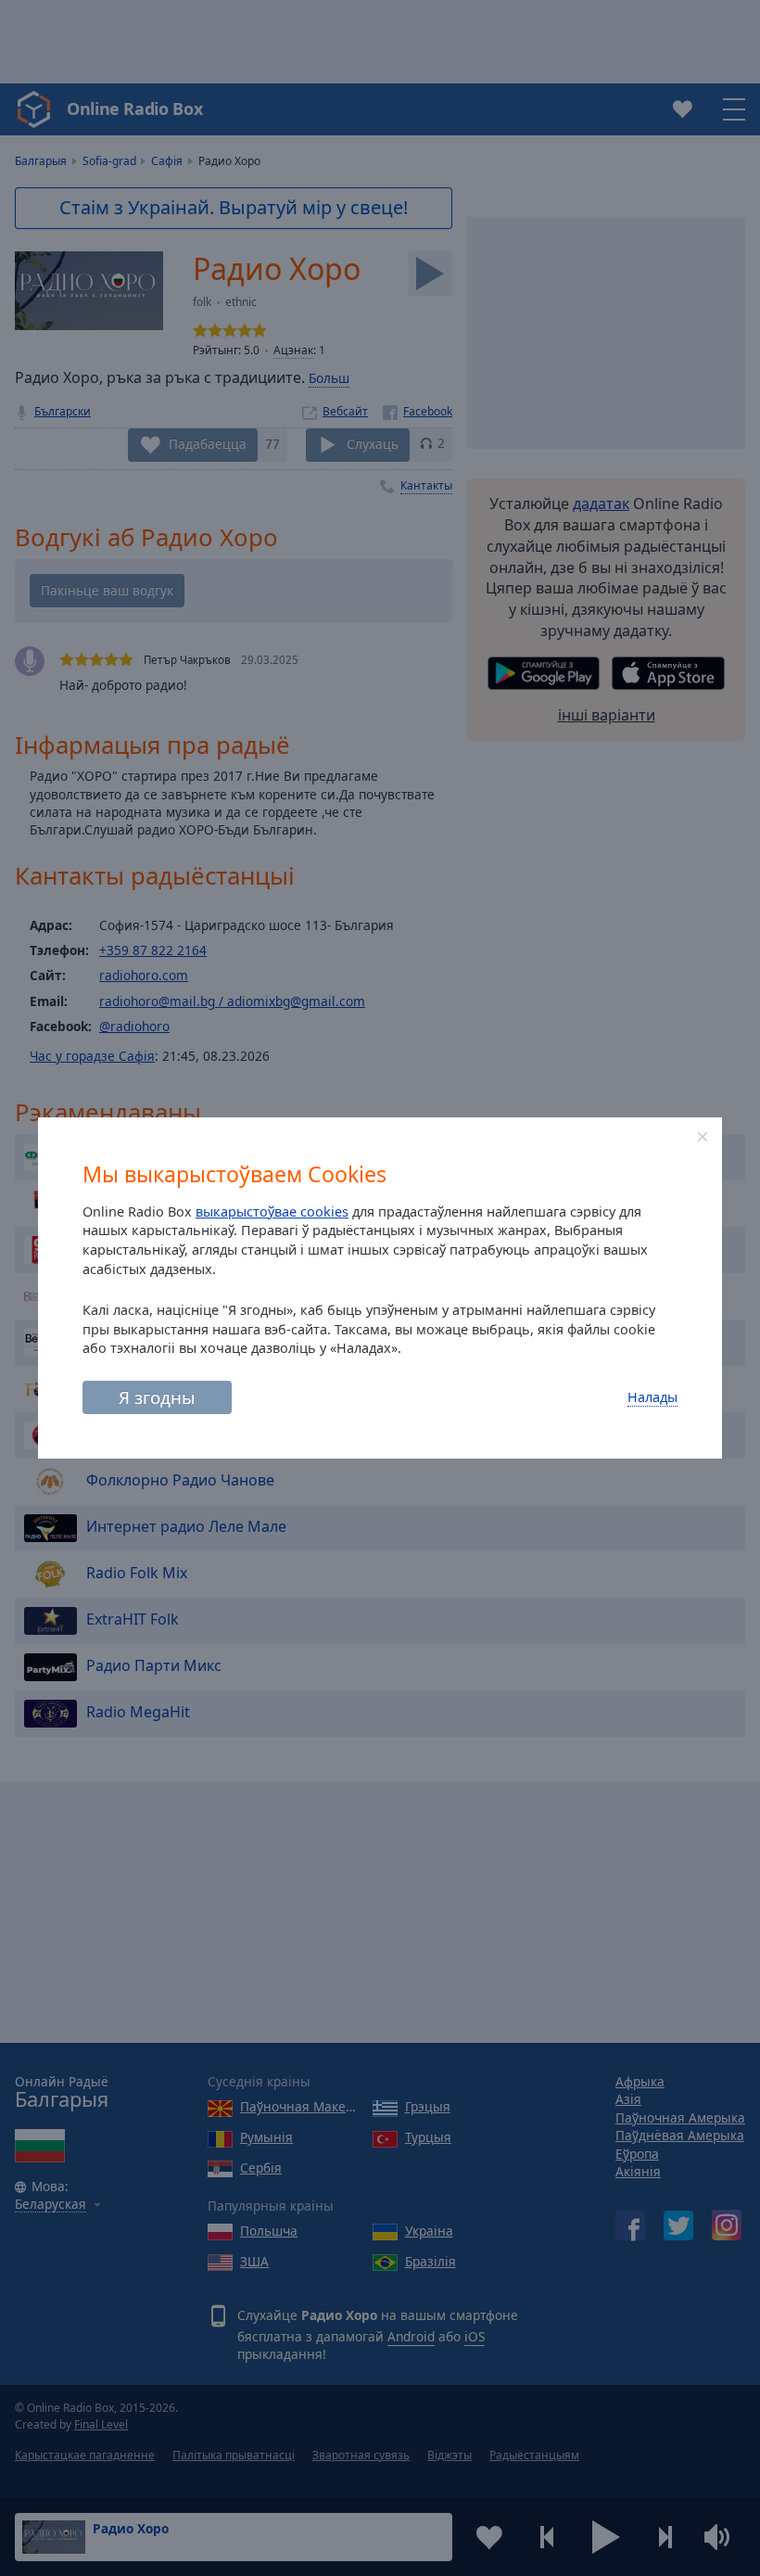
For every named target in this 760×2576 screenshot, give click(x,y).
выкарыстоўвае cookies (272, 1211)
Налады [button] (652, 1397)
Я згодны (157, 1397)
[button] (703, 1137)
